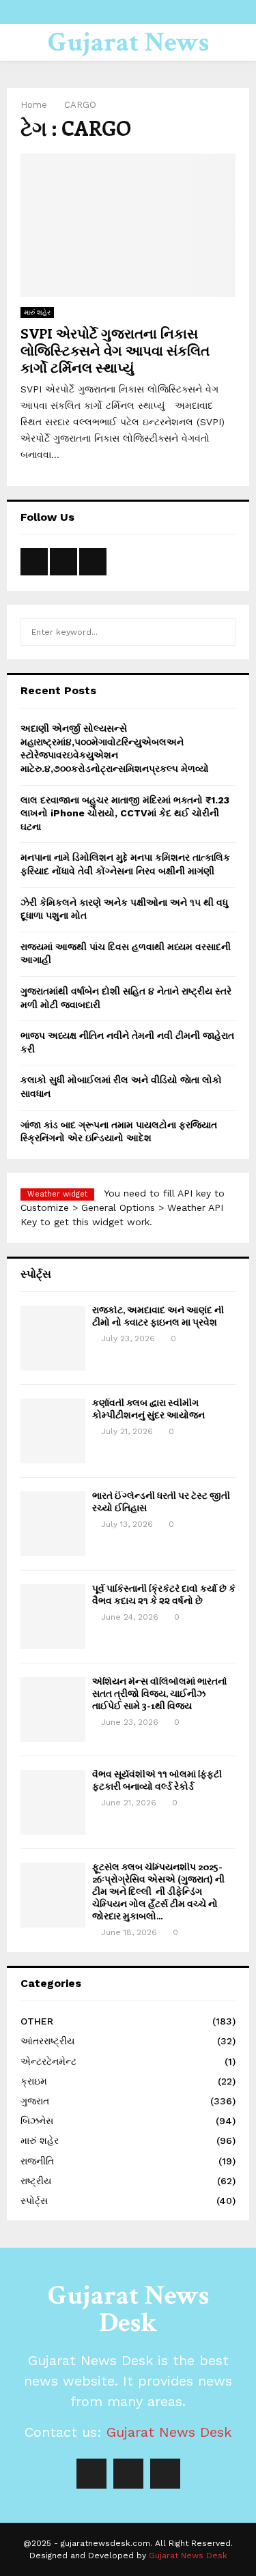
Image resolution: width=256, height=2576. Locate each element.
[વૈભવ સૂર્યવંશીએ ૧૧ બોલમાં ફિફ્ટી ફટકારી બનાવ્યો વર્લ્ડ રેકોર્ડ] (53, 1802)
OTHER (37, 2021)
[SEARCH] (222, 632)
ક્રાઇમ (34, 2081)
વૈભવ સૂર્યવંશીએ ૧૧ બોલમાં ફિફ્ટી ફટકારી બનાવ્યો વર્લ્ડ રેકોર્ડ (157, 1780)
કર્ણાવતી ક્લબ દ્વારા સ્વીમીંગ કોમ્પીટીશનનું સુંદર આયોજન (148, 1408)
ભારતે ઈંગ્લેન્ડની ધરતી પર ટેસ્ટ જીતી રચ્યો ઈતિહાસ (161, 1501)
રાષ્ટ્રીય (36, 2181)
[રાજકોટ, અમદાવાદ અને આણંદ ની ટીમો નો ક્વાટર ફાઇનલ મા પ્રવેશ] (53, 1338)
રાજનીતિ (37, 2161)
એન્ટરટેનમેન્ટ (48, 2061)
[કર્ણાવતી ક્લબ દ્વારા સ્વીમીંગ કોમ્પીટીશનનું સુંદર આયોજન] (53, 1431)
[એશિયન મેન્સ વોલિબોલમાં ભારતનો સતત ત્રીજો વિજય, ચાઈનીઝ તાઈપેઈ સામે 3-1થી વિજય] (53, 1709)
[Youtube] (128, 2474)
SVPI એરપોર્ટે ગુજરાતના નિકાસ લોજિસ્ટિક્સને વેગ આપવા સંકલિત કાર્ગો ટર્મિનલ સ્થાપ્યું (115, 350)
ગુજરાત (35, 2101)
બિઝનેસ (37, 2121)
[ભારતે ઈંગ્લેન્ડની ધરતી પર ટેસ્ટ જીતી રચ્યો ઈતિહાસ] (53, 1524)
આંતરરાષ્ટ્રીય (47, 2041)
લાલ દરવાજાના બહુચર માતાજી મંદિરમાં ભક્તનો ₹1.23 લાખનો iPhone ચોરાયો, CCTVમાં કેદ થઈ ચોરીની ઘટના (125, 813)
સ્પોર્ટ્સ (34, 2201)
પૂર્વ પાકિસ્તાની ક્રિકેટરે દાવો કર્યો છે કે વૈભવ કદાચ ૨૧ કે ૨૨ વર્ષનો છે (164, 1594)
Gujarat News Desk (128, 59)
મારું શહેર (37, 312)
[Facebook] (91, 2474)
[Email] (165, 2474)
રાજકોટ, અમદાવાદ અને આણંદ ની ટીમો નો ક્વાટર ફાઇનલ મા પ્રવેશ (158, 1316)
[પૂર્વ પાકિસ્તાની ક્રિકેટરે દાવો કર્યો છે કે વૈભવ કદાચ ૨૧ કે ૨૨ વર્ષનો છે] (53, 1617)
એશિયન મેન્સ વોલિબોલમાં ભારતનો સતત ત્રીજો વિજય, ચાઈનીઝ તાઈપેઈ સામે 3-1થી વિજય (160, 1693)
